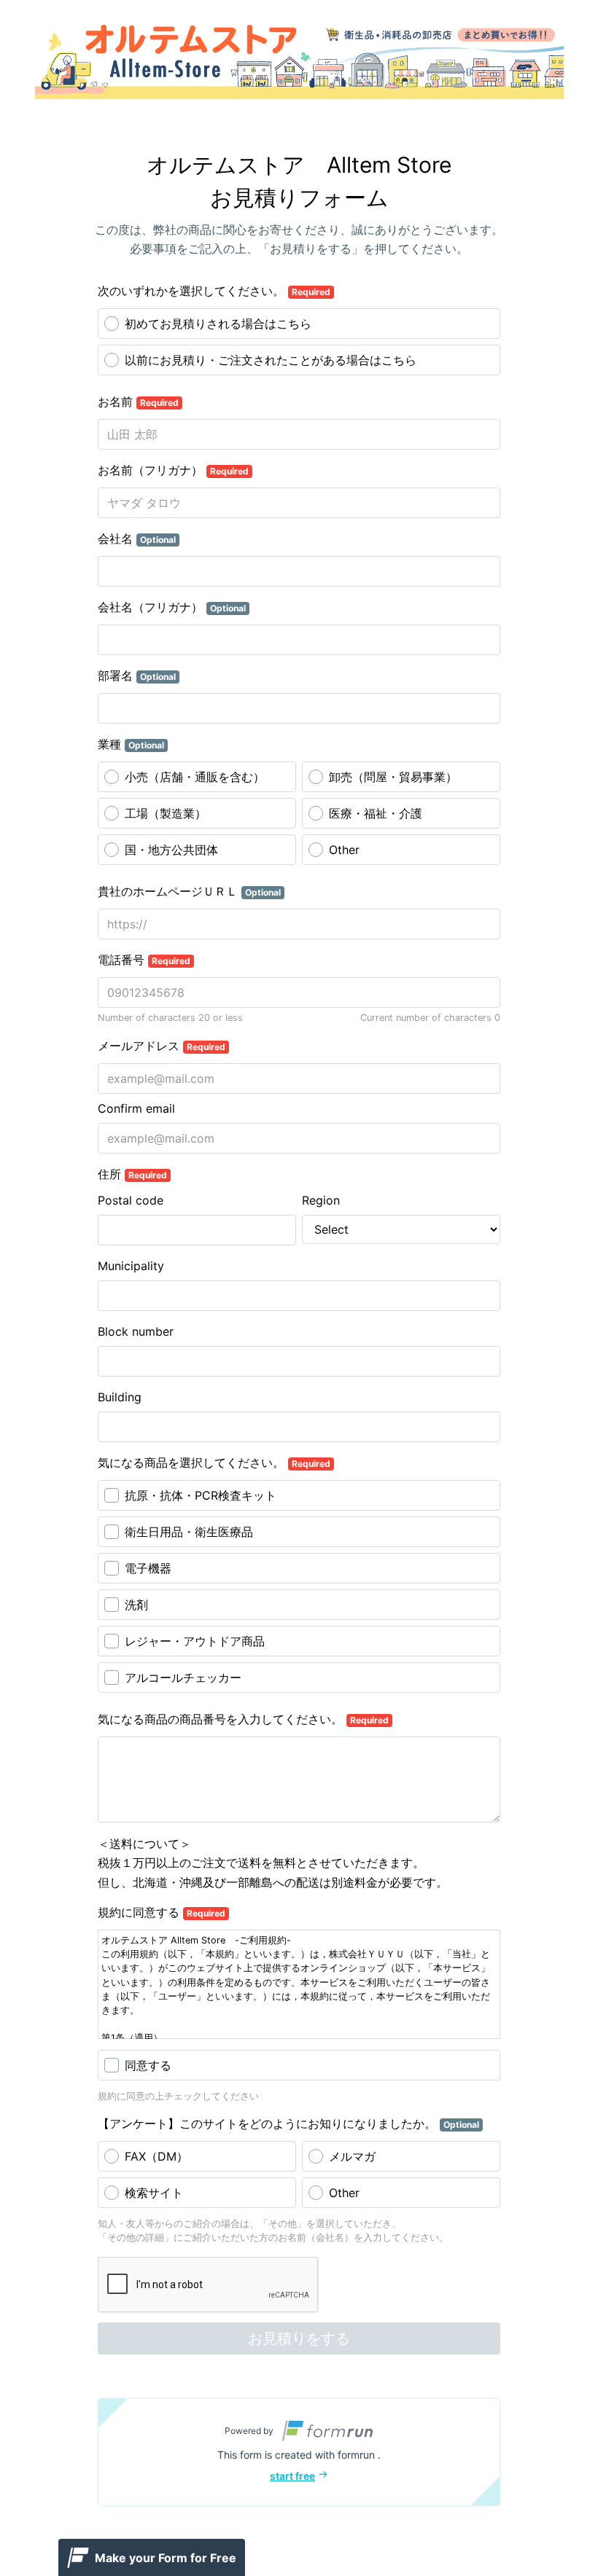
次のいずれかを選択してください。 (214, 291)
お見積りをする (299, 2338)
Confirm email (136, 1108)
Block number (136, 1331)
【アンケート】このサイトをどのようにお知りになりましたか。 (288, 2123)
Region (321, 1200)
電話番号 (144, 960)
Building (120, 1397)
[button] (299, 2452)
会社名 (137, 539)
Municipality (131, 1266)
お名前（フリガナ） (173, 470)
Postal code (131, 1200)
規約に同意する (162, 1912)
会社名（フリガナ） (172, 607)
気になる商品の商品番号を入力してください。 (243, 1719)
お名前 (138, 402)
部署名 (137, 676)
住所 (132, 1174)
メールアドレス (162, 1046)
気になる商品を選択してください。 (214, 1463)
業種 (131, 744)
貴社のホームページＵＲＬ (189, 891)
